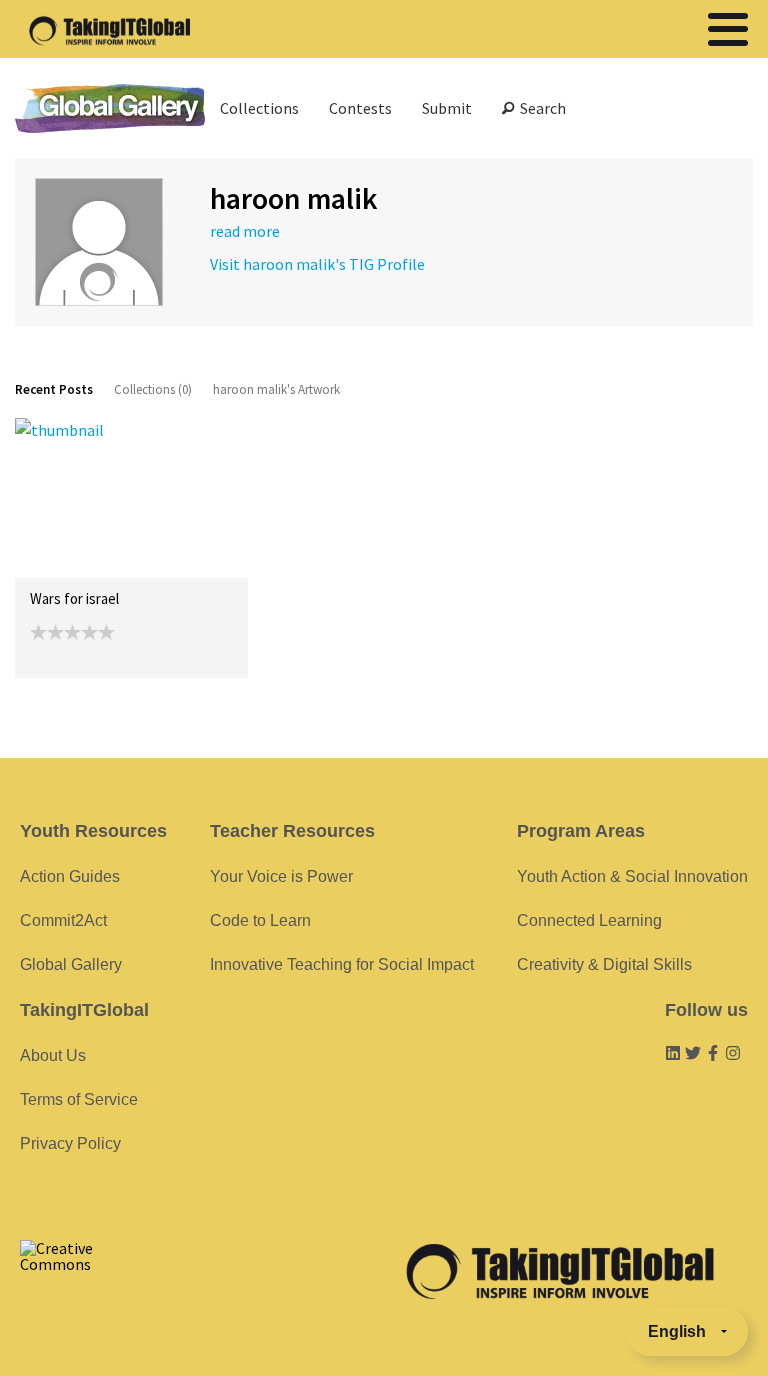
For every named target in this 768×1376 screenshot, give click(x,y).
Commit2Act (63, 920)
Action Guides (70, 876)
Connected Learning (589, 920)
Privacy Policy (70, 1143)
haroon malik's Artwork (276, 389)
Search (540, 108)
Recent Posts (54, 389)
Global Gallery (110, 108)
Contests (360, 108)
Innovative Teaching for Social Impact (342, 964)
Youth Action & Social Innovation (632, 876)
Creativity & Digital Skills (604, 964)
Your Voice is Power (281, 876)
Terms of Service (79, 1099)
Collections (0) (153, 389)
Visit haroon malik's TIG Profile (317, 264)
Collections (259, 108)
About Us (53, 1055)
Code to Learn (260, 920)
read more (245, 231)
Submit (447, 108)
